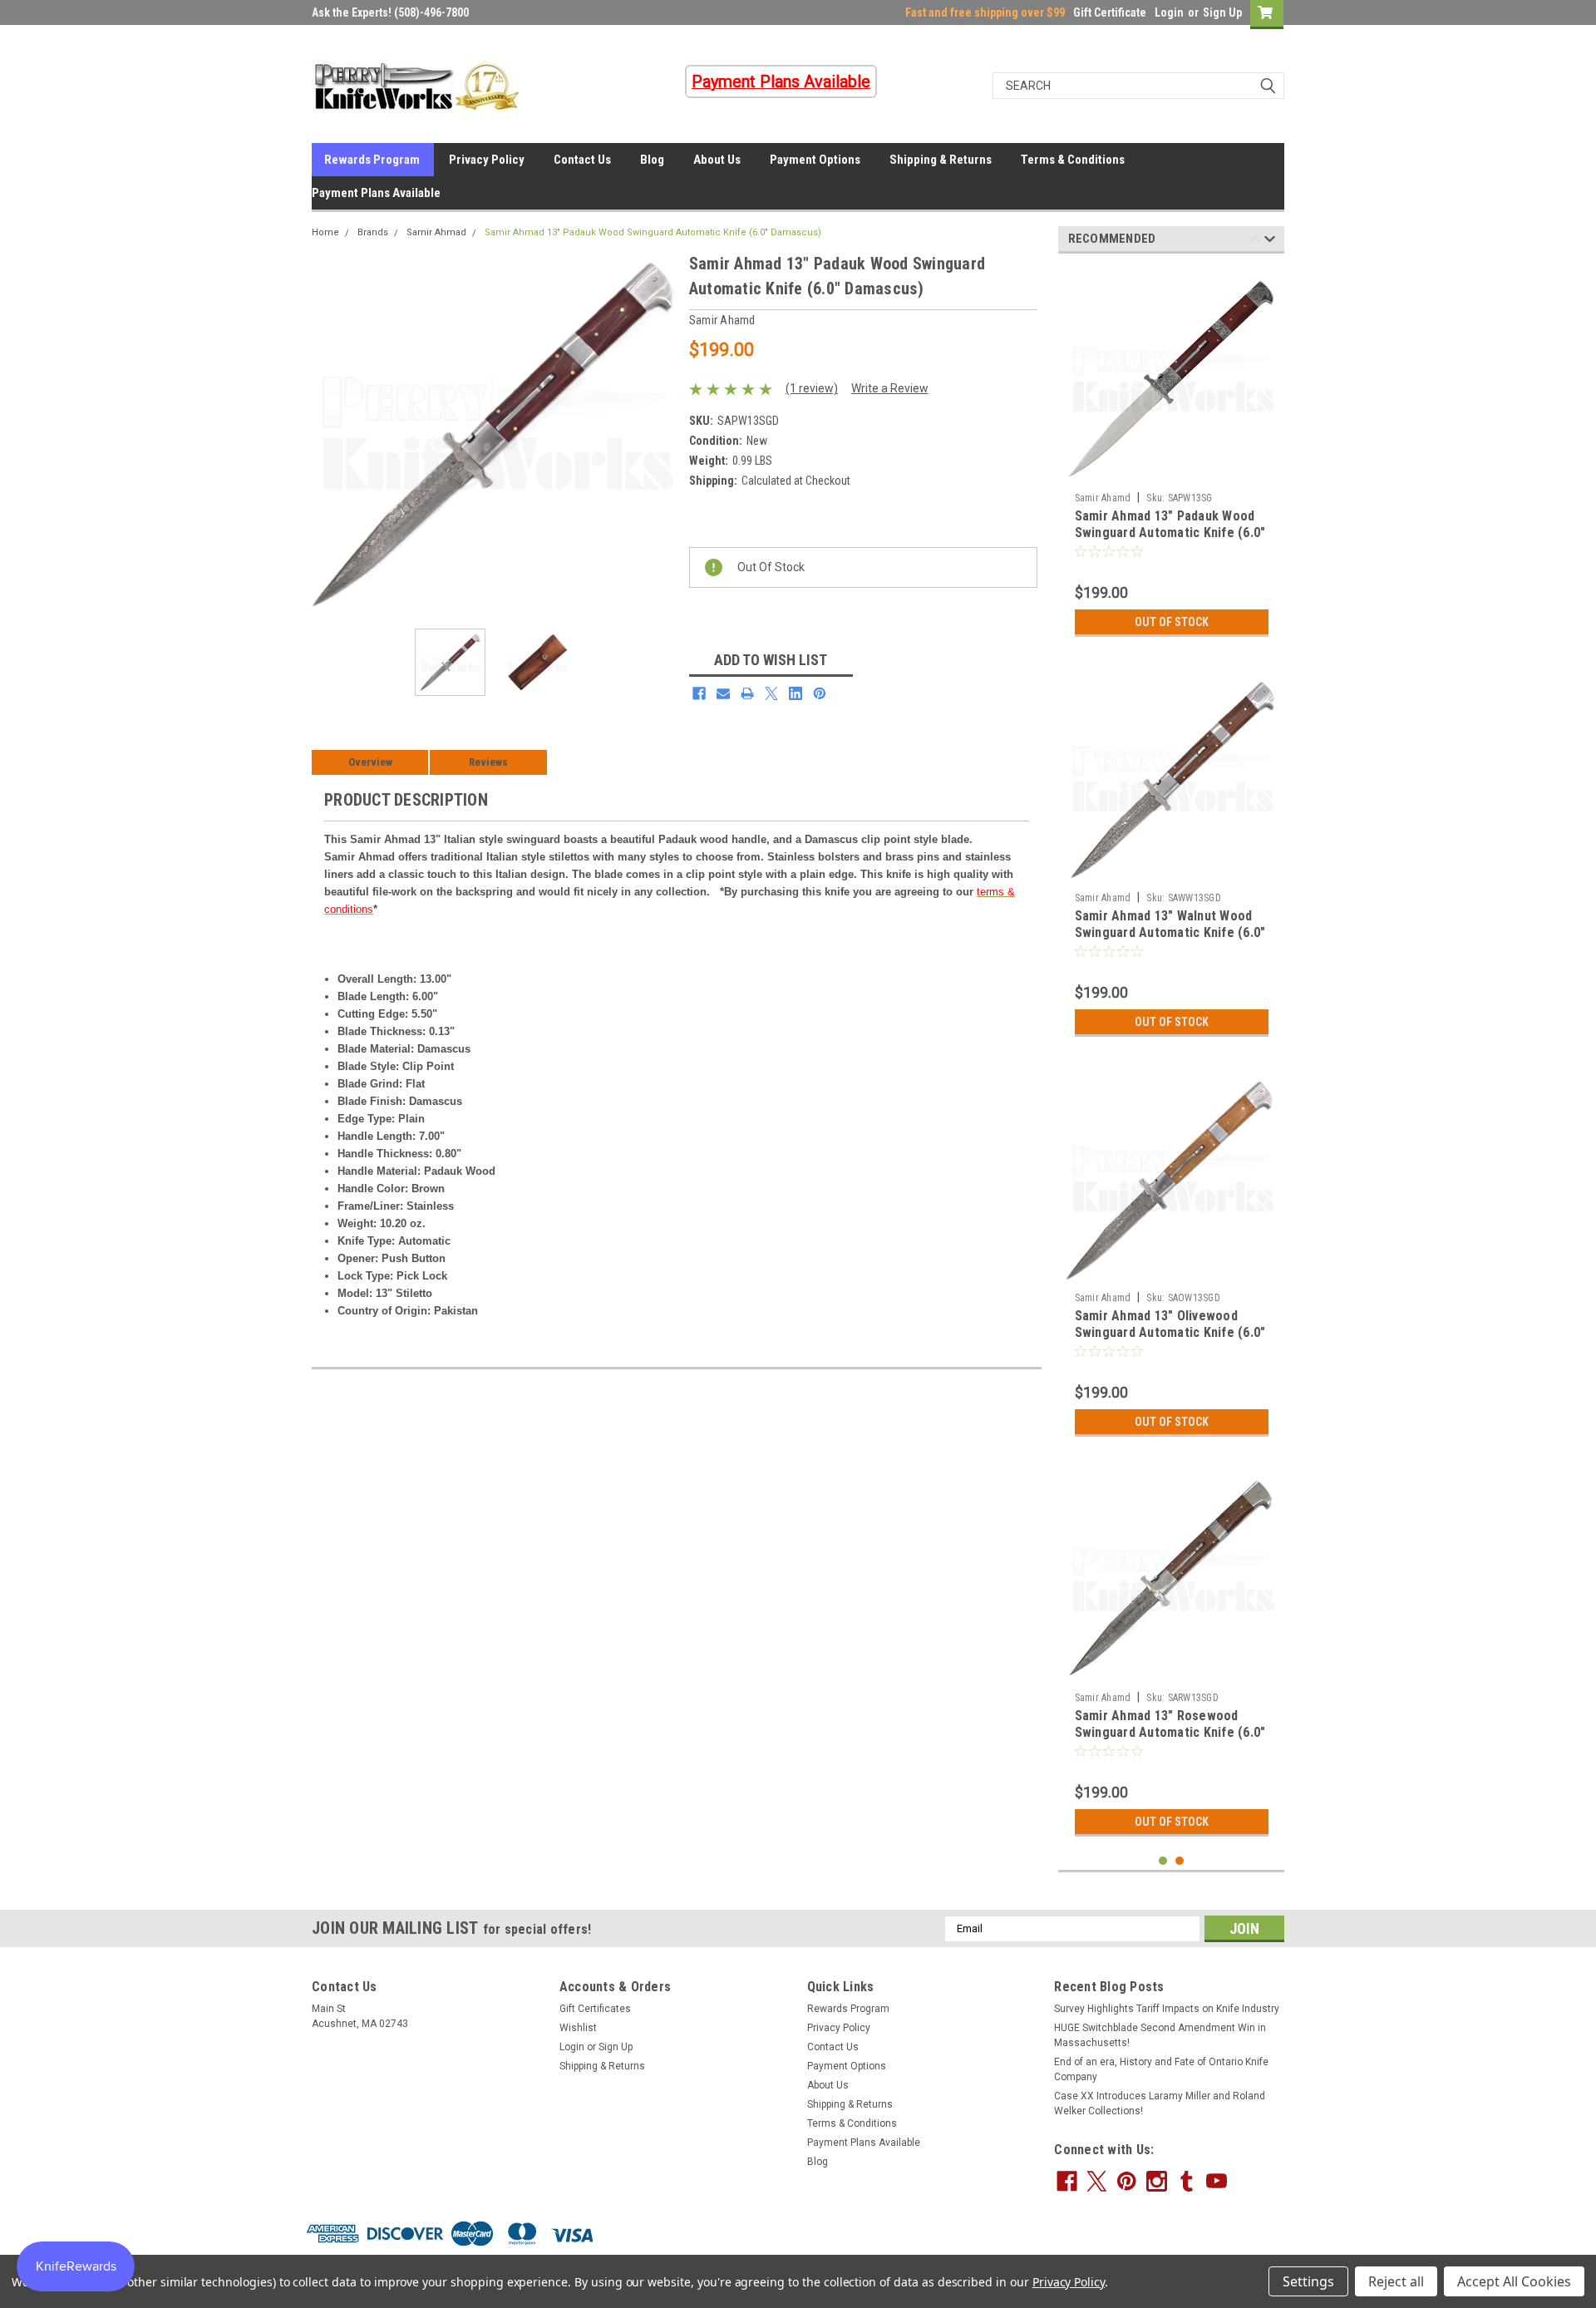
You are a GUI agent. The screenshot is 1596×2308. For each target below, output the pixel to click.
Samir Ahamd (1103, 498)
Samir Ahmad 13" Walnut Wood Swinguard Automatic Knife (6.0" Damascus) (1170, 932)
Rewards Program (372, 160)
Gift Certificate (1110, 12)
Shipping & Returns (941, 160)
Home (325, 232)
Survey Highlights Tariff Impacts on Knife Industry (1167, 2009)
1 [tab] (1163, 1861)
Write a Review (890, 388)
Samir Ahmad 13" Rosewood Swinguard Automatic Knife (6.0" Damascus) (1170, 1732)
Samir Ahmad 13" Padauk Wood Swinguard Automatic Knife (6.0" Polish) (1170, 533)
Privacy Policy (487, 160)
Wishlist (578, 2028)
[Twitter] (771, 693)
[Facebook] (699, 693)
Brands (373, 232)
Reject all (1396, 2281)
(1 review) (812, 388)
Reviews (488, 762)
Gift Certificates (595, 2009)
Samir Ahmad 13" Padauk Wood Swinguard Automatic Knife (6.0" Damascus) (653, 232)
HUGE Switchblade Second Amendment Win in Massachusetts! (1160, 2035)
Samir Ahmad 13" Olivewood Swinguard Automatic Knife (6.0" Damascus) (1170, 1332)
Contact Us (582, 160)
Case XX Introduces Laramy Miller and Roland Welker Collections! (1160, 2103)
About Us (717, 160)
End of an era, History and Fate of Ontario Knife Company (1161, 2069)
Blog (652, 160)
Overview (370, 762)
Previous (328, 434)
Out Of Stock (1172, 622)
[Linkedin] (796, 693)
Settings (1308, 2281)
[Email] (723, 693)
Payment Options (815, 160)
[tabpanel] (1172, 456)
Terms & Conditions (1073, 160)
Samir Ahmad (436, 232)
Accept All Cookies (1514, 2281)
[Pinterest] (820, 693)
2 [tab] (1180, 1861)
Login (1169, 12)
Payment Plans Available (376, 193)
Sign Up (1222, 12)
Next (660, 434)
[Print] (747, 693)
